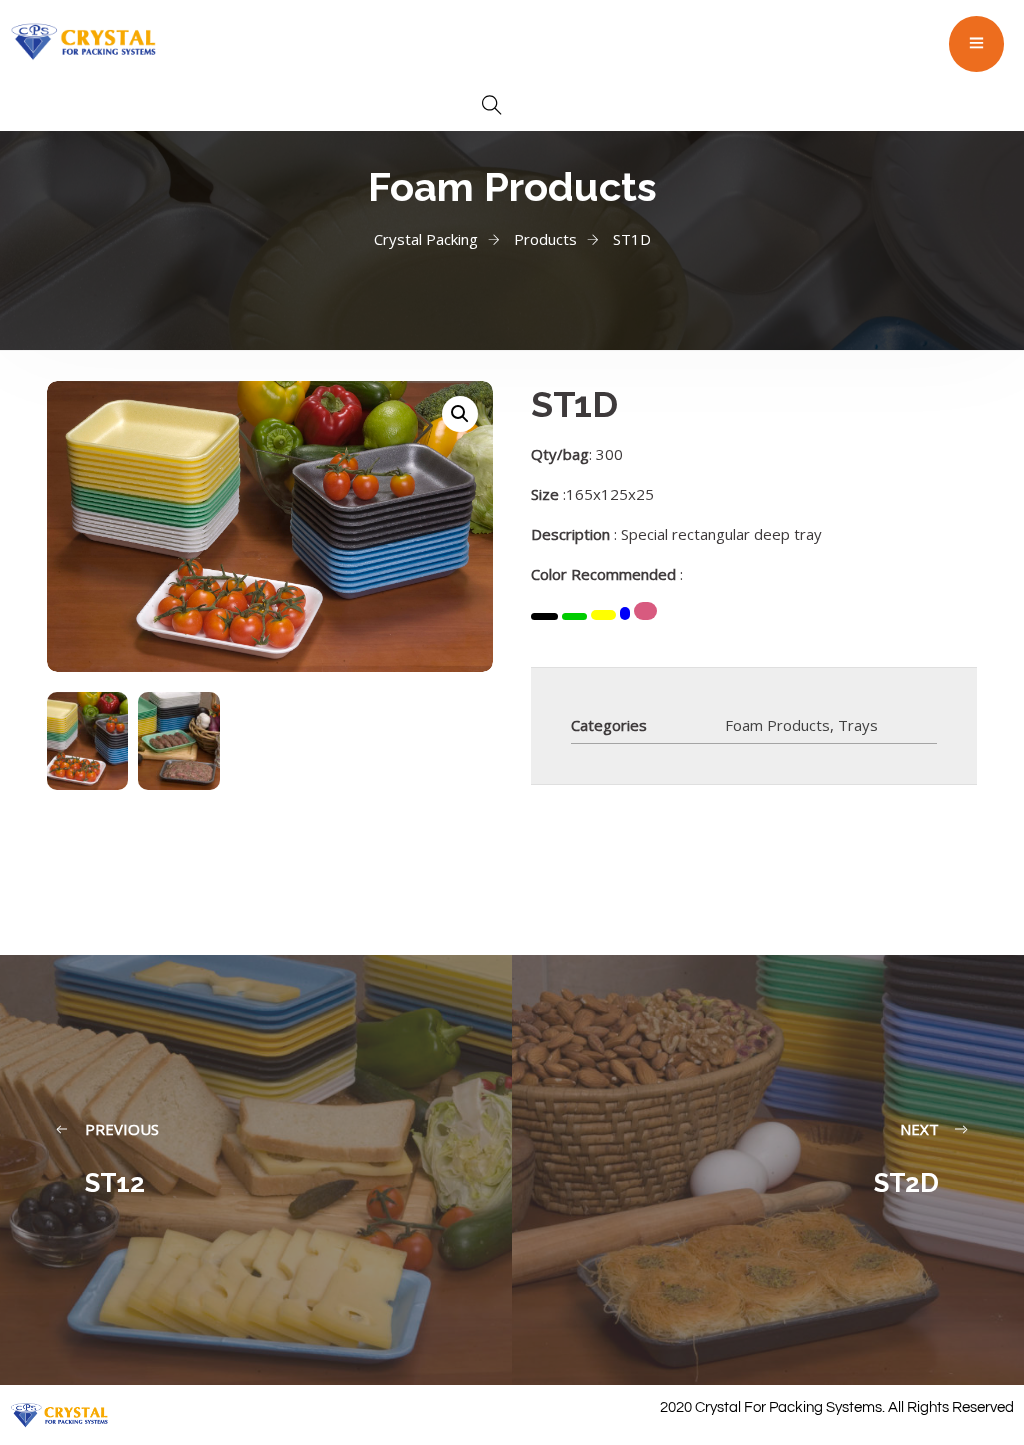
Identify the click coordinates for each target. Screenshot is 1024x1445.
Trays (858, 725)
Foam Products (777, 725)
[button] (460, 414)
